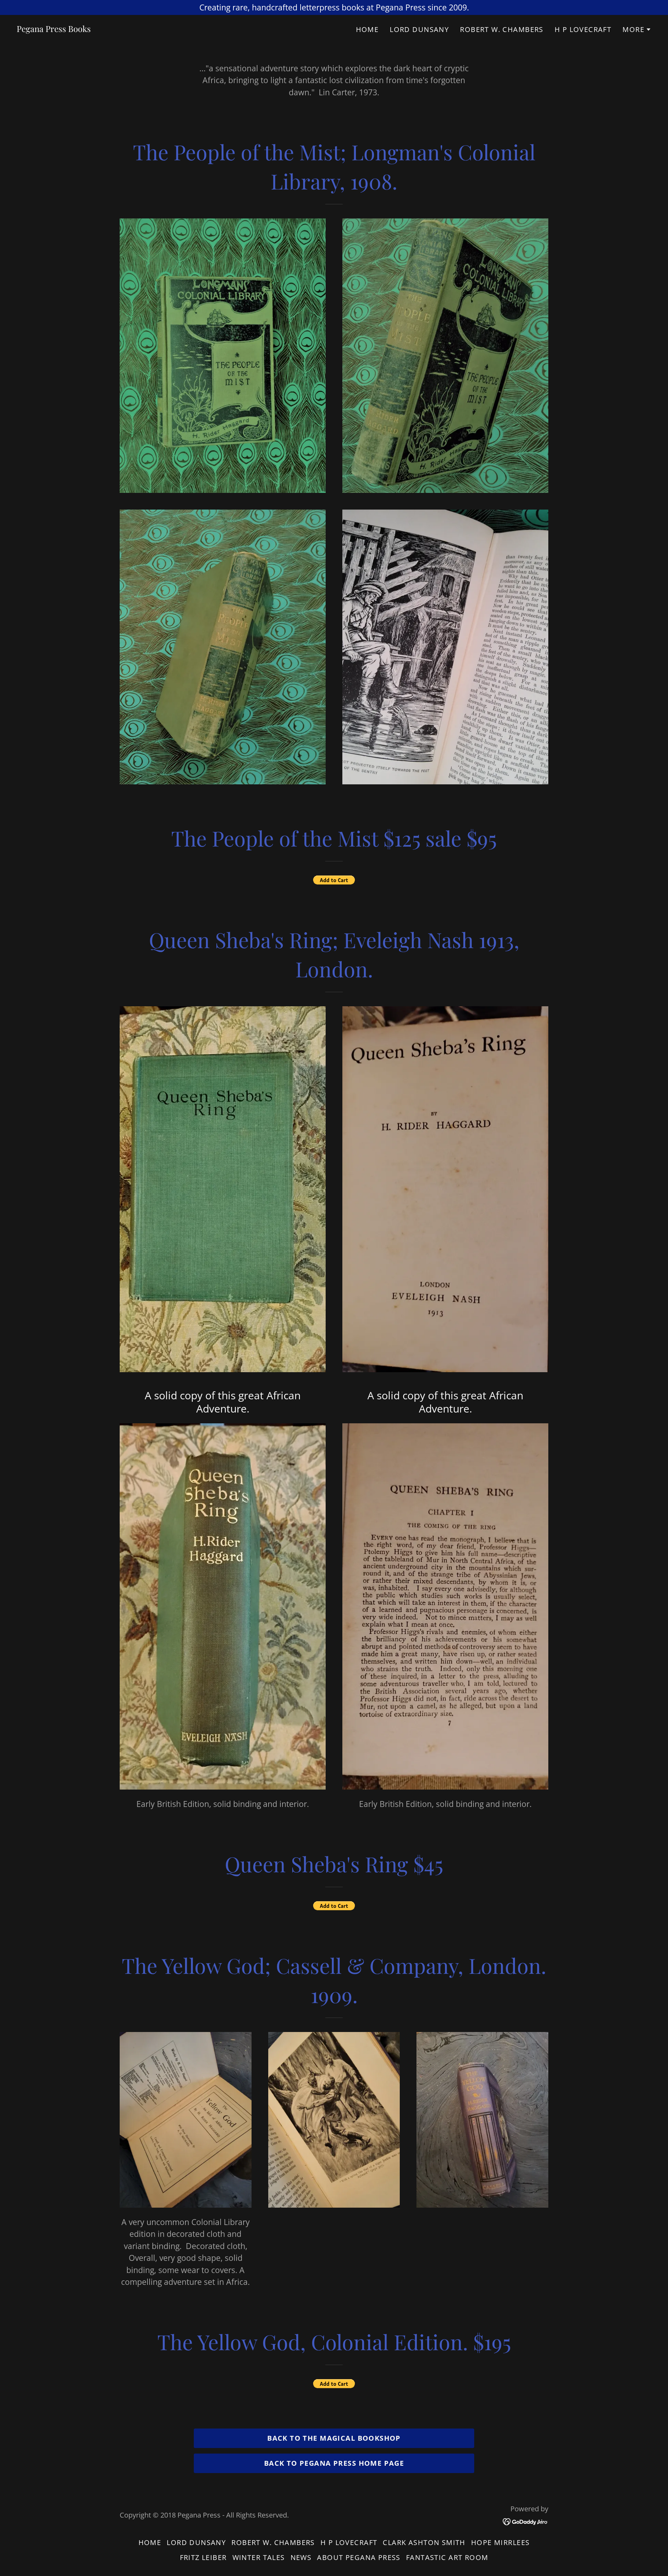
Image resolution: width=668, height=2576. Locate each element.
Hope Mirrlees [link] (500, 2542)
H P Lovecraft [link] (583, 29)
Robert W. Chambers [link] (502, 29)
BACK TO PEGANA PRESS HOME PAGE (334, 2463)
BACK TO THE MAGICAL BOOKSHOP (334, 2438)
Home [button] (150, 2542)
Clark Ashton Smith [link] (424, 2542)
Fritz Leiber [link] (203, 2557)
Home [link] (367, 29)
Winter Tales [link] (259, 2557)
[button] (637, 30)
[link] (54, 29)
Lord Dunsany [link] (419, 29)
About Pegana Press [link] (359, 2557)
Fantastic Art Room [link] (447, 2557)
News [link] (301, 2557)
